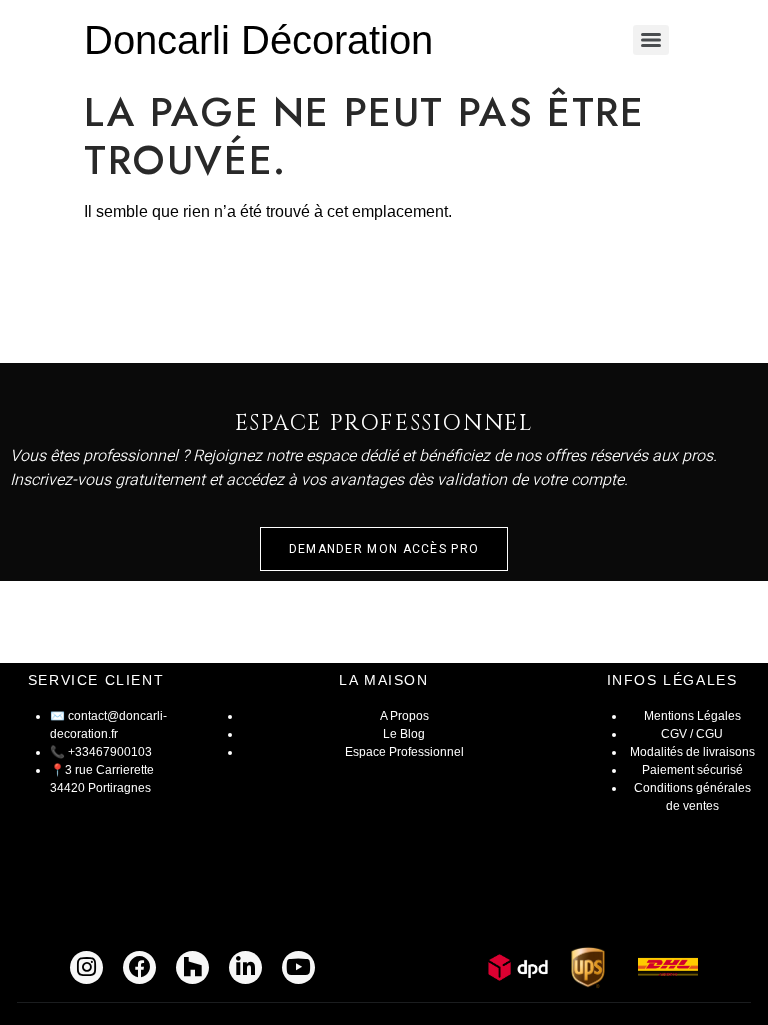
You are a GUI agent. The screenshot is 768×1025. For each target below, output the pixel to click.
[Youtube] (298, 967)
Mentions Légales (692, 716)
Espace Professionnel (404, 752)
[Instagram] (86, 967)
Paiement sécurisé (692, 770)
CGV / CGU (692, 734)
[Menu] (651, 40)
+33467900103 (110, 752)
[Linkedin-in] (245, 967)
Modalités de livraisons (692, 752)
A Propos (404, 716)
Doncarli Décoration (258, 40)
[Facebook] (139, 967)
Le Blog (404, 734)
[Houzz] (192, 967)
